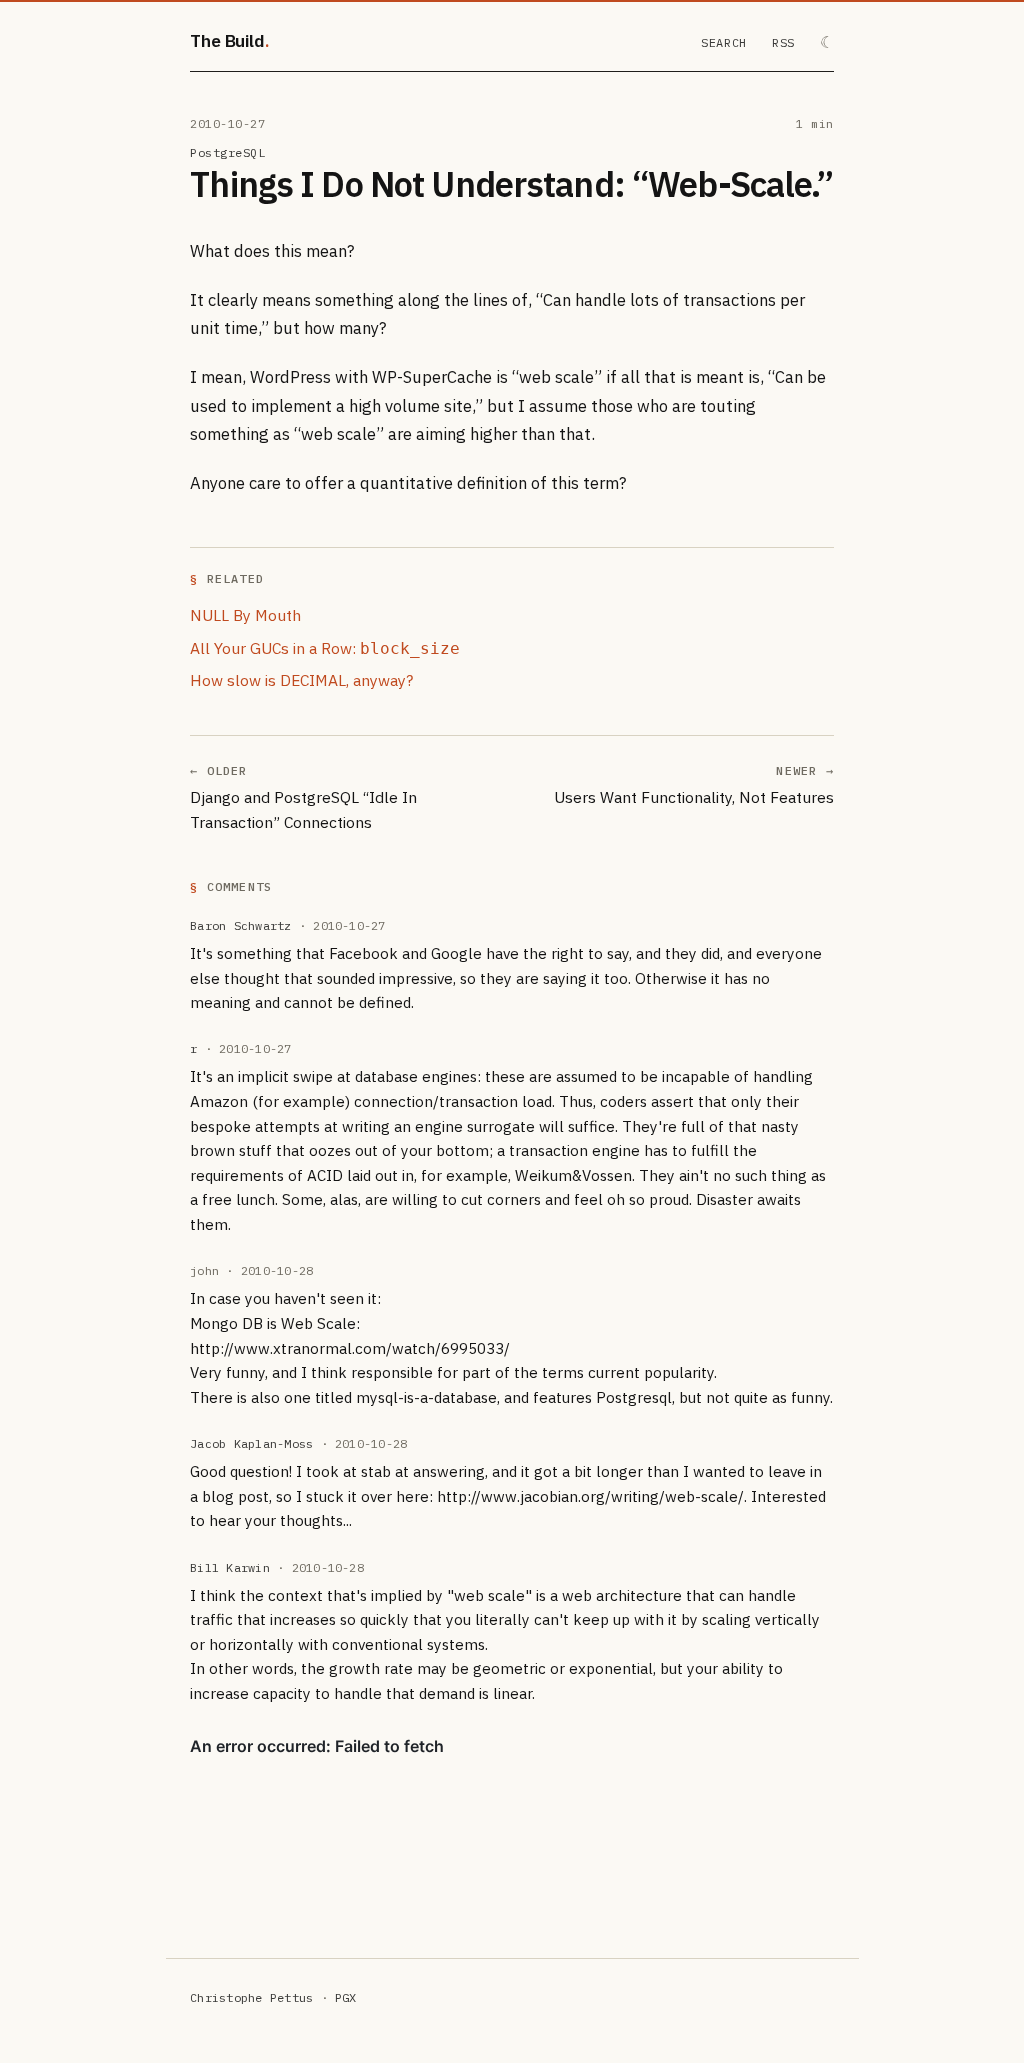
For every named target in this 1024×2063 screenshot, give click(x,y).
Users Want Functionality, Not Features (693, 797)
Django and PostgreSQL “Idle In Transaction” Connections (303, 809)
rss (783, 42)
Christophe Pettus (251, 1997)
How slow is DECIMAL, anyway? (301, 680)
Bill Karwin (230, 1567)
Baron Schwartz (240, 925)
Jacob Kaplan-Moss (251, 1443)
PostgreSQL (227, 152)
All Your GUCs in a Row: (325, 648)
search (724, 42)
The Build (227, 40)
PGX (346, 1997)
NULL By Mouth (245, 615)
